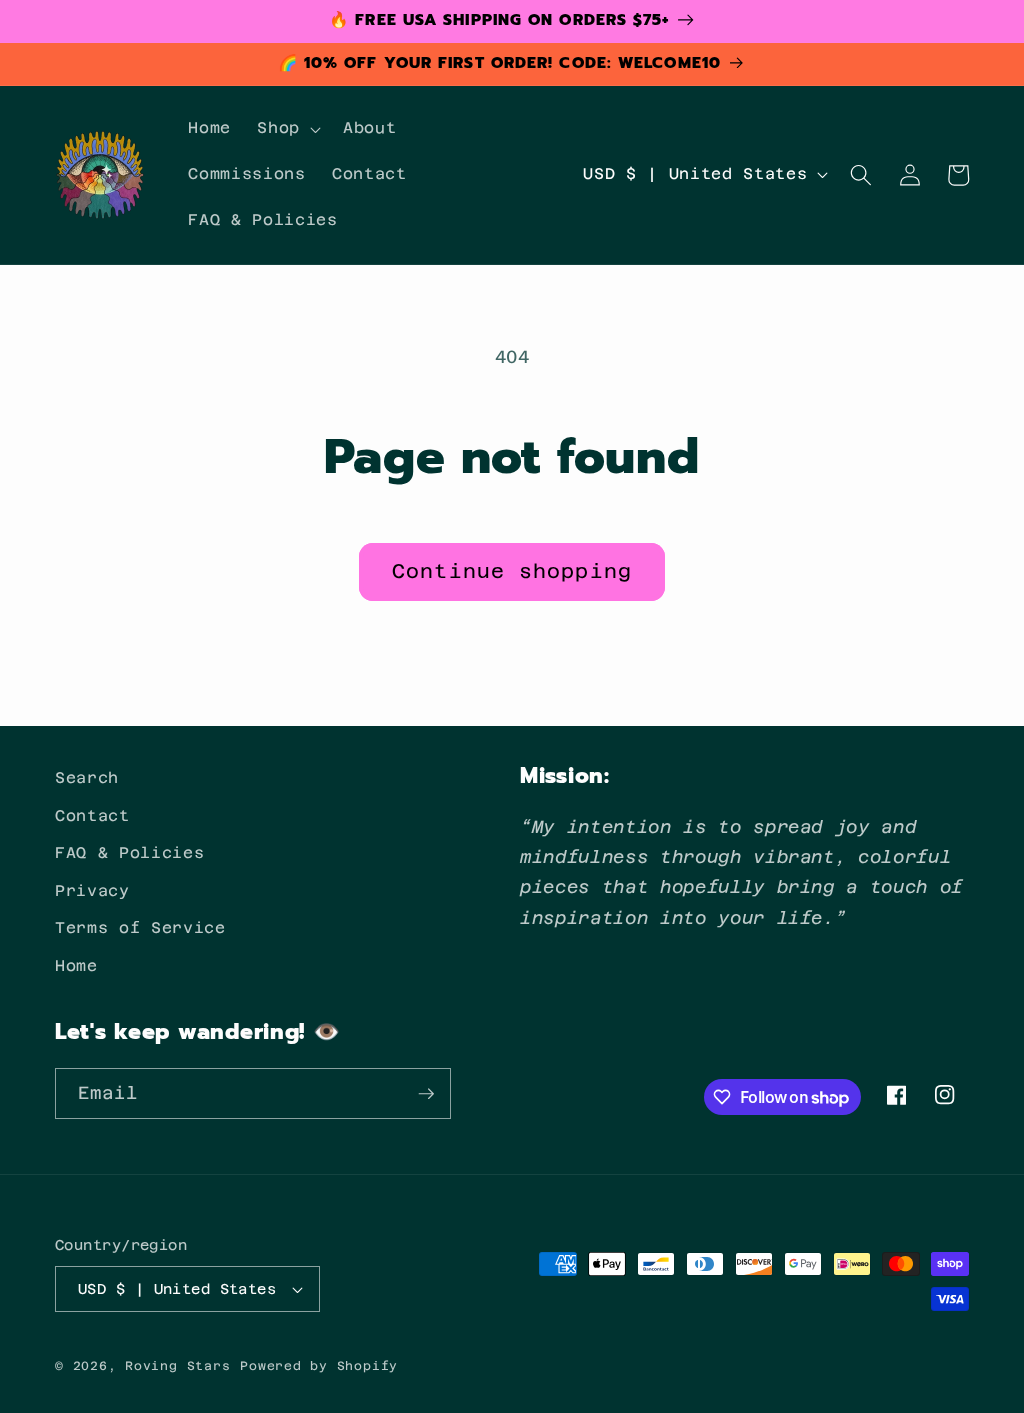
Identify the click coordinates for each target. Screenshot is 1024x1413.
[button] (287, 129)
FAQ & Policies (129, 853)
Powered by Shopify (319, 1366)
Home (76, 966)
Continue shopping (512, 571)
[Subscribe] (426, 1094)
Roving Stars (177, 1366)
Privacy (92, 891)
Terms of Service (140, 928)
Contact (92, 816)
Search (87, 778)
